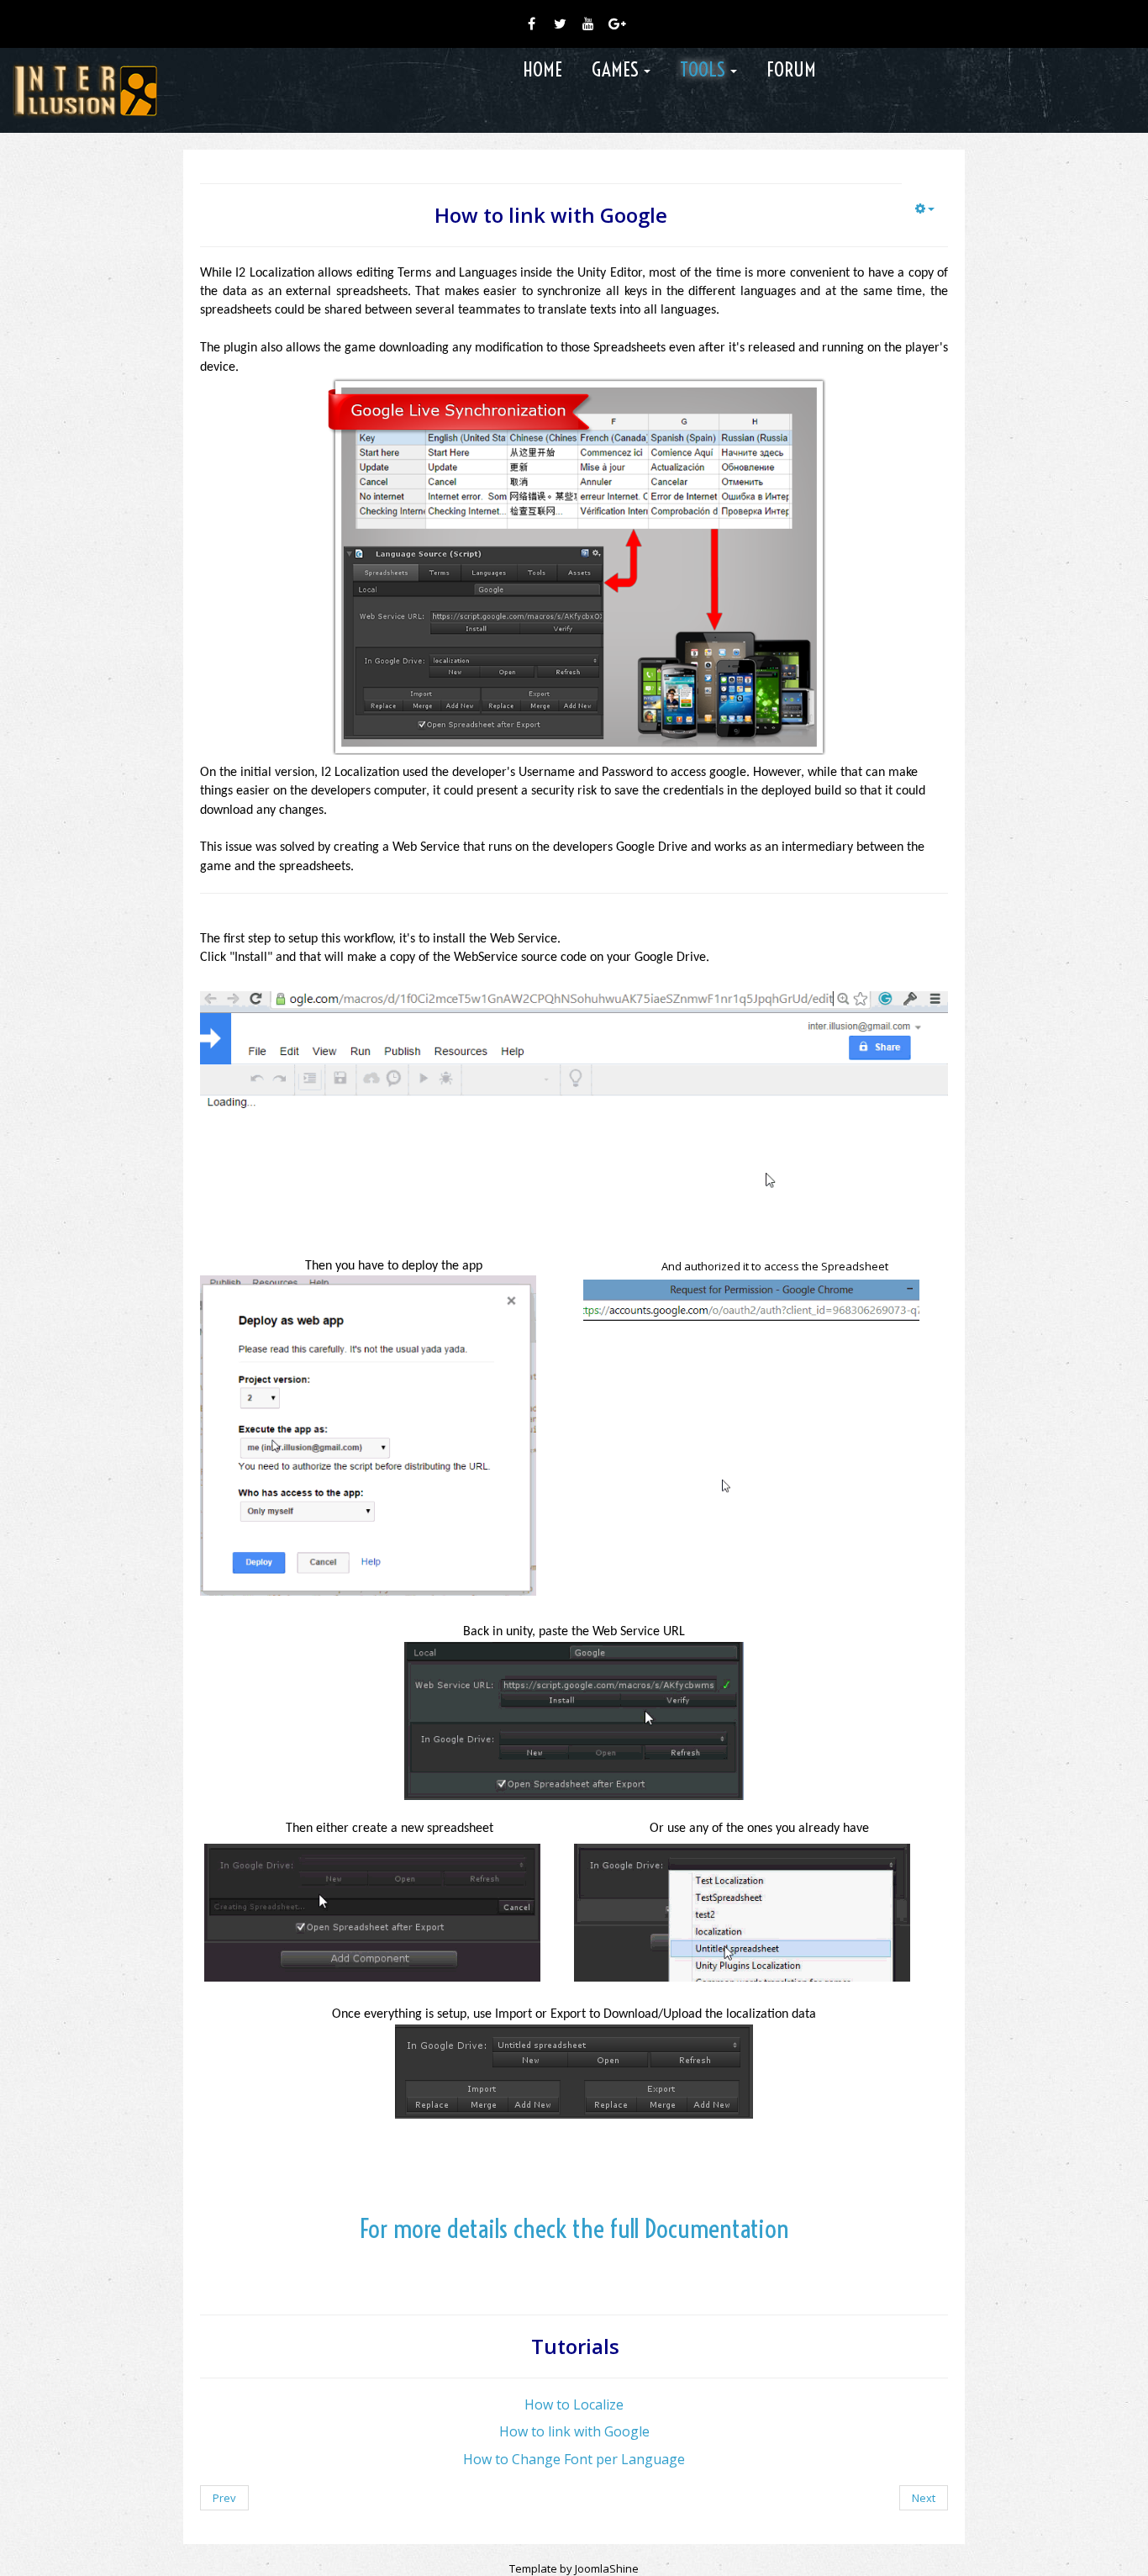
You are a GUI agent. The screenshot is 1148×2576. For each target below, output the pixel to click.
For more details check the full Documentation (574, 2228)
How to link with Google (574, 2431)
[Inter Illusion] (85, 90)
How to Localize (574, 2404)
